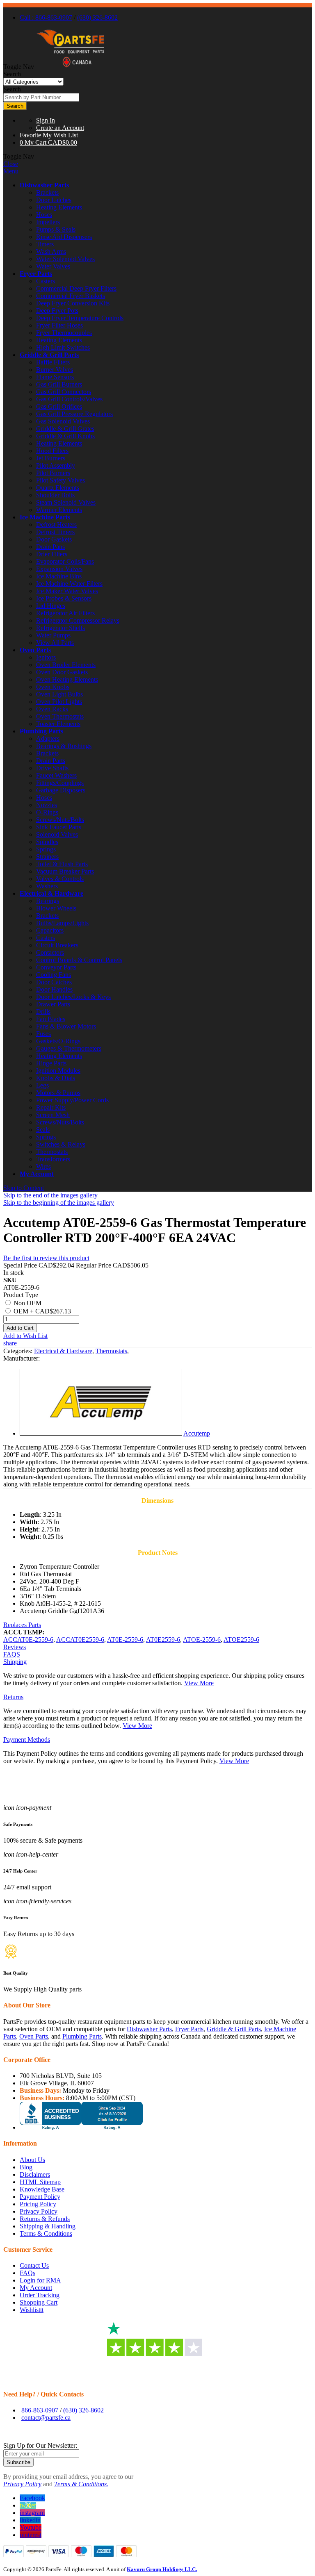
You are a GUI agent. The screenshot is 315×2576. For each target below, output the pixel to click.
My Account (37, 1174)
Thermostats (111, 1351)
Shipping (15, 1662)
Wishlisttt (32, 2310)
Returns (13, 1697)
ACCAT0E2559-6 (80, 1640)
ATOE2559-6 (241, 1640)
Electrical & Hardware (51, 893)
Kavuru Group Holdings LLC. (162, 2569)
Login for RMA (40, 2280)
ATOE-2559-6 (202, 1640)
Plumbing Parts (41, 731)
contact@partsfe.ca (46, 2418)
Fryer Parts (36, 274)
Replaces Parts (22, 1625)
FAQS (12, 1654)
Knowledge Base (42, 2189)
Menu (11, 171)
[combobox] (41, 97)
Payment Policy (40, 2197)
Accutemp (197, 1433)
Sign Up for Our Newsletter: (40, 2445)
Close (11, 164)
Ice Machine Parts (45, 517)
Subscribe (18, 2462)
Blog (26, 2167)
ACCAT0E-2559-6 (28, 1640)
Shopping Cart (39, 2302)
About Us (32, 2160)
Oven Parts (35, 650)
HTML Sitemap (40, 2182)
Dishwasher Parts (44, 185)
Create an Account (60, 128)
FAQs (27, 2273)
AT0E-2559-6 (125, 1640)
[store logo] (71, 67)
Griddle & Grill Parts (49, 355)
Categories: (19, 1351)
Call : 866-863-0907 (46, 17)
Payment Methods (27, 1740)
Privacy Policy (39, 2211)
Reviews (15, 1647)
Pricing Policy (38, 2204)
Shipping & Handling (48, 2226)
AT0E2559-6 (163, 1640)
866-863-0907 (40, 2410)
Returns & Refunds (45, 2219)
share (10, 1343)
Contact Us (34, 2265)
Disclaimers (35, 2174)
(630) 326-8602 (97, 17)
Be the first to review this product (46, 1258)
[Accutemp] (101, 1433)
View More (199, 1683)
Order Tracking (40, 2295)
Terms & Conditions (46, 2234)
